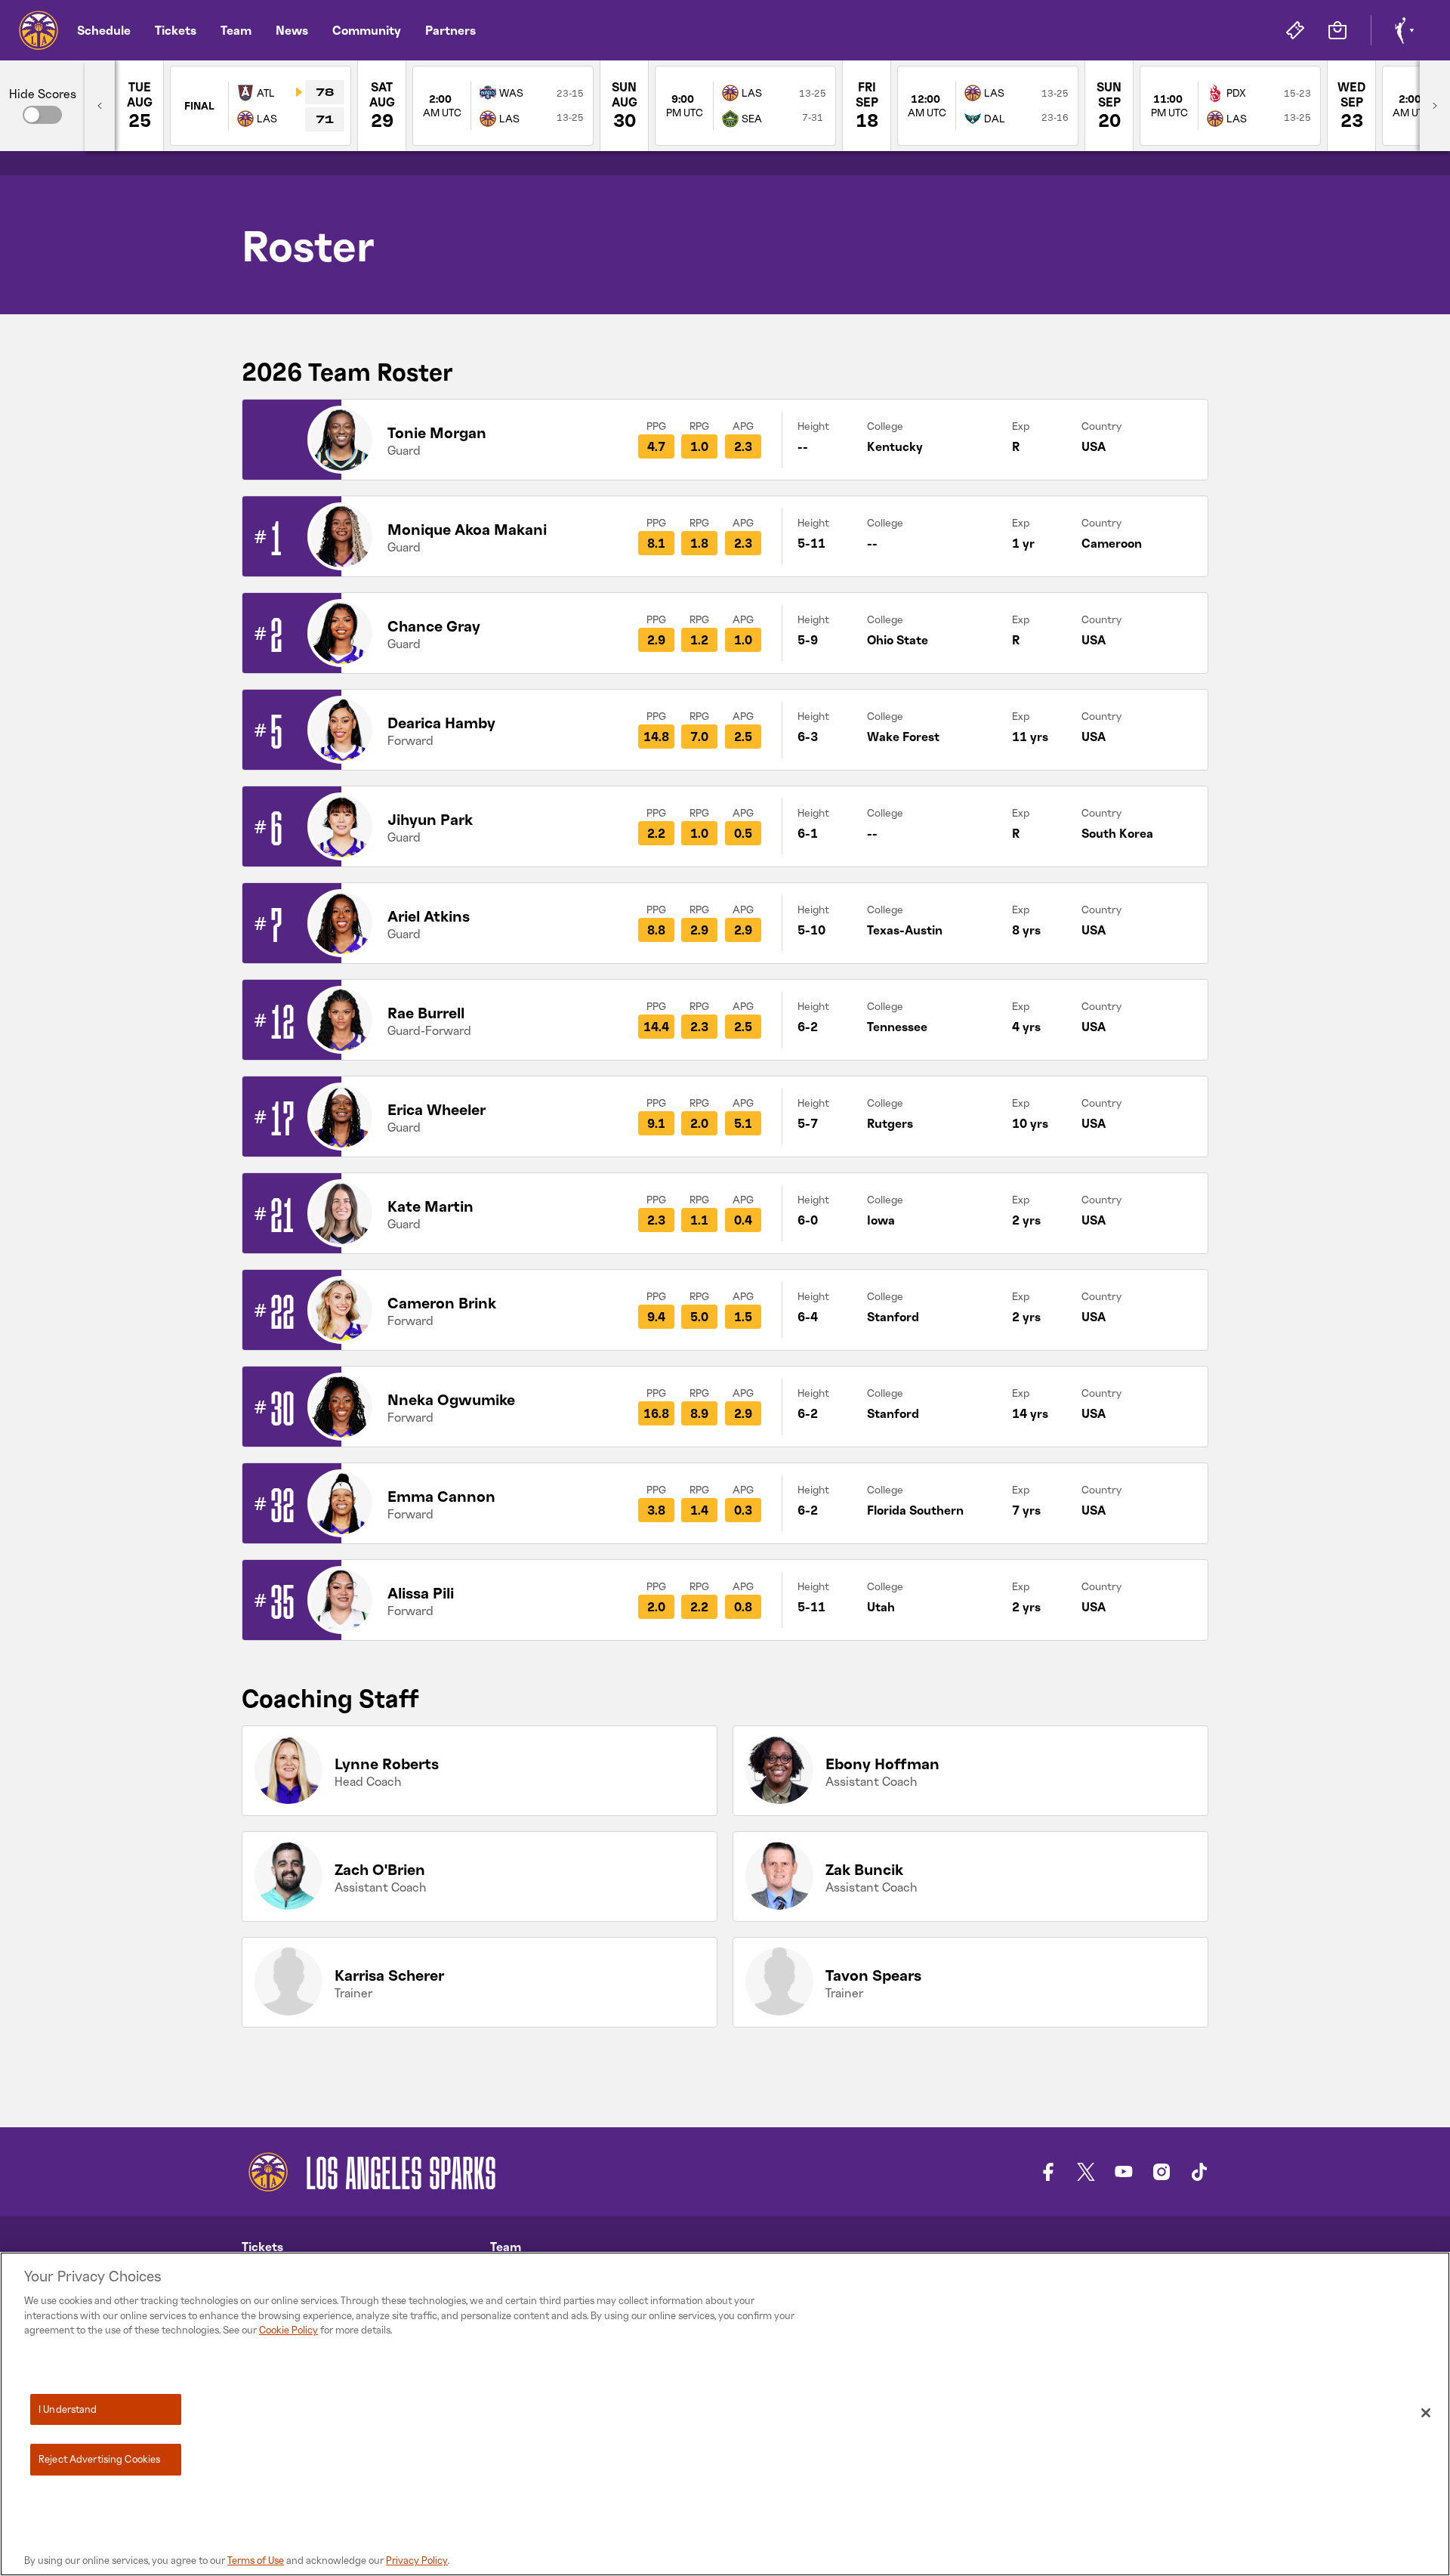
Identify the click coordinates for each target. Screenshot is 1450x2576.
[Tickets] (1295, 30)
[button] (42, 115)
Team (236, 30)
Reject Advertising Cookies (99, 2459)
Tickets (176, 30)
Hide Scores (43, 94)
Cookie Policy (288, 2330)
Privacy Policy (417, 2560)
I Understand (68, 2409)
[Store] (1337, 30)
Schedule (104, 30)
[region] (725, 2414)
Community (367, 30)
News (292, 30)
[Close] (1426, 2413)
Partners (450, 30)
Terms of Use (256, 2560)
